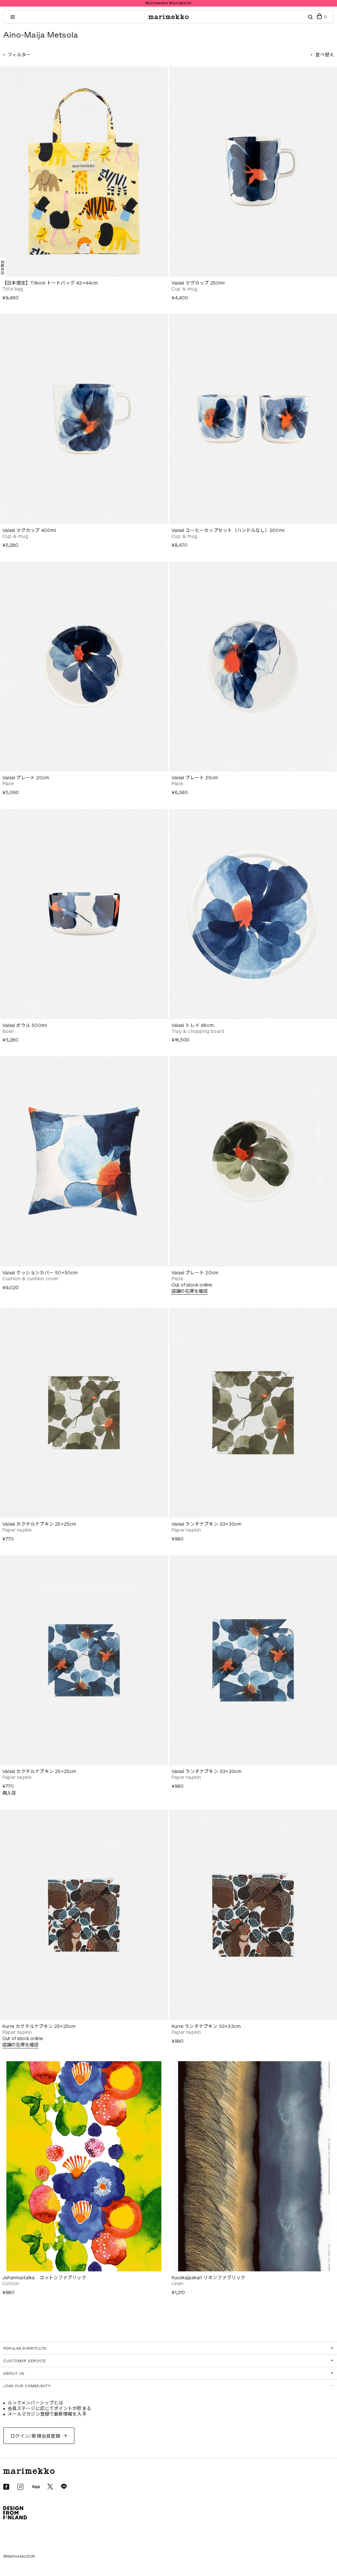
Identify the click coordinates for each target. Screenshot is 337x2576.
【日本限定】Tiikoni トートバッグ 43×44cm (50, 283)
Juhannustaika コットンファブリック (44, 2278)
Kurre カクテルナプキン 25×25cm (39, 2026)
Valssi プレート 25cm (195, 778)
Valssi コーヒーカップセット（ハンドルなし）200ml (228, 530)
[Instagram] (20, 2487)
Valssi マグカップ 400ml (29, 530)
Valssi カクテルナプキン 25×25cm (39, 1524)
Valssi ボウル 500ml (25, 1025)
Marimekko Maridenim (168, 3)
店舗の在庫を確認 (190, 1291)
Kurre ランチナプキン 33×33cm (206, 2026)
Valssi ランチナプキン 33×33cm (207, 1524)
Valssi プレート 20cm (26, 778)
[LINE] (64, 2487)
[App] (36, 2487)
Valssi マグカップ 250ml (198, 283)
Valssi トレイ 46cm (193, 1025)
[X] (50, 2487)
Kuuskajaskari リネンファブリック (208, 2278)
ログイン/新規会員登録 (36, 2436)
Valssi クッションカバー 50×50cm (40, 1273)
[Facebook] (6, 2487)
